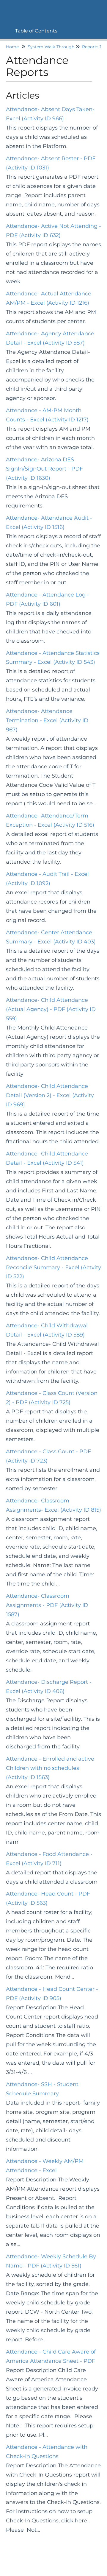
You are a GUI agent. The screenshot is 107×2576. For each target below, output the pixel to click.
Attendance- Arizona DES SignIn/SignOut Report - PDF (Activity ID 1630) (44, 469)
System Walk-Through (51, 47)
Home (12, 47)
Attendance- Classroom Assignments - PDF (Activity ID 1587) (47, 1605)
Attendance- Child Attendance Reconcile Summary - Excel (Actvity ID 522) (53, 1267)
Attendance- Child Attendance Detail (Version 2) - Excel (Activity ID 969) (50, 1095)
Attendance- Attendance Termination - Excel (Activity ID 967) (47, 720)
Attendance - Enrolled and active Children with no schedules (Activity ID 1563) (50, 1768)
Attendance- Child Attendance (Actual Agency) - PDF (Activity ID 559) (51, 1009)
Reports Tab (95, 47)
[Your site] (7, 8)
